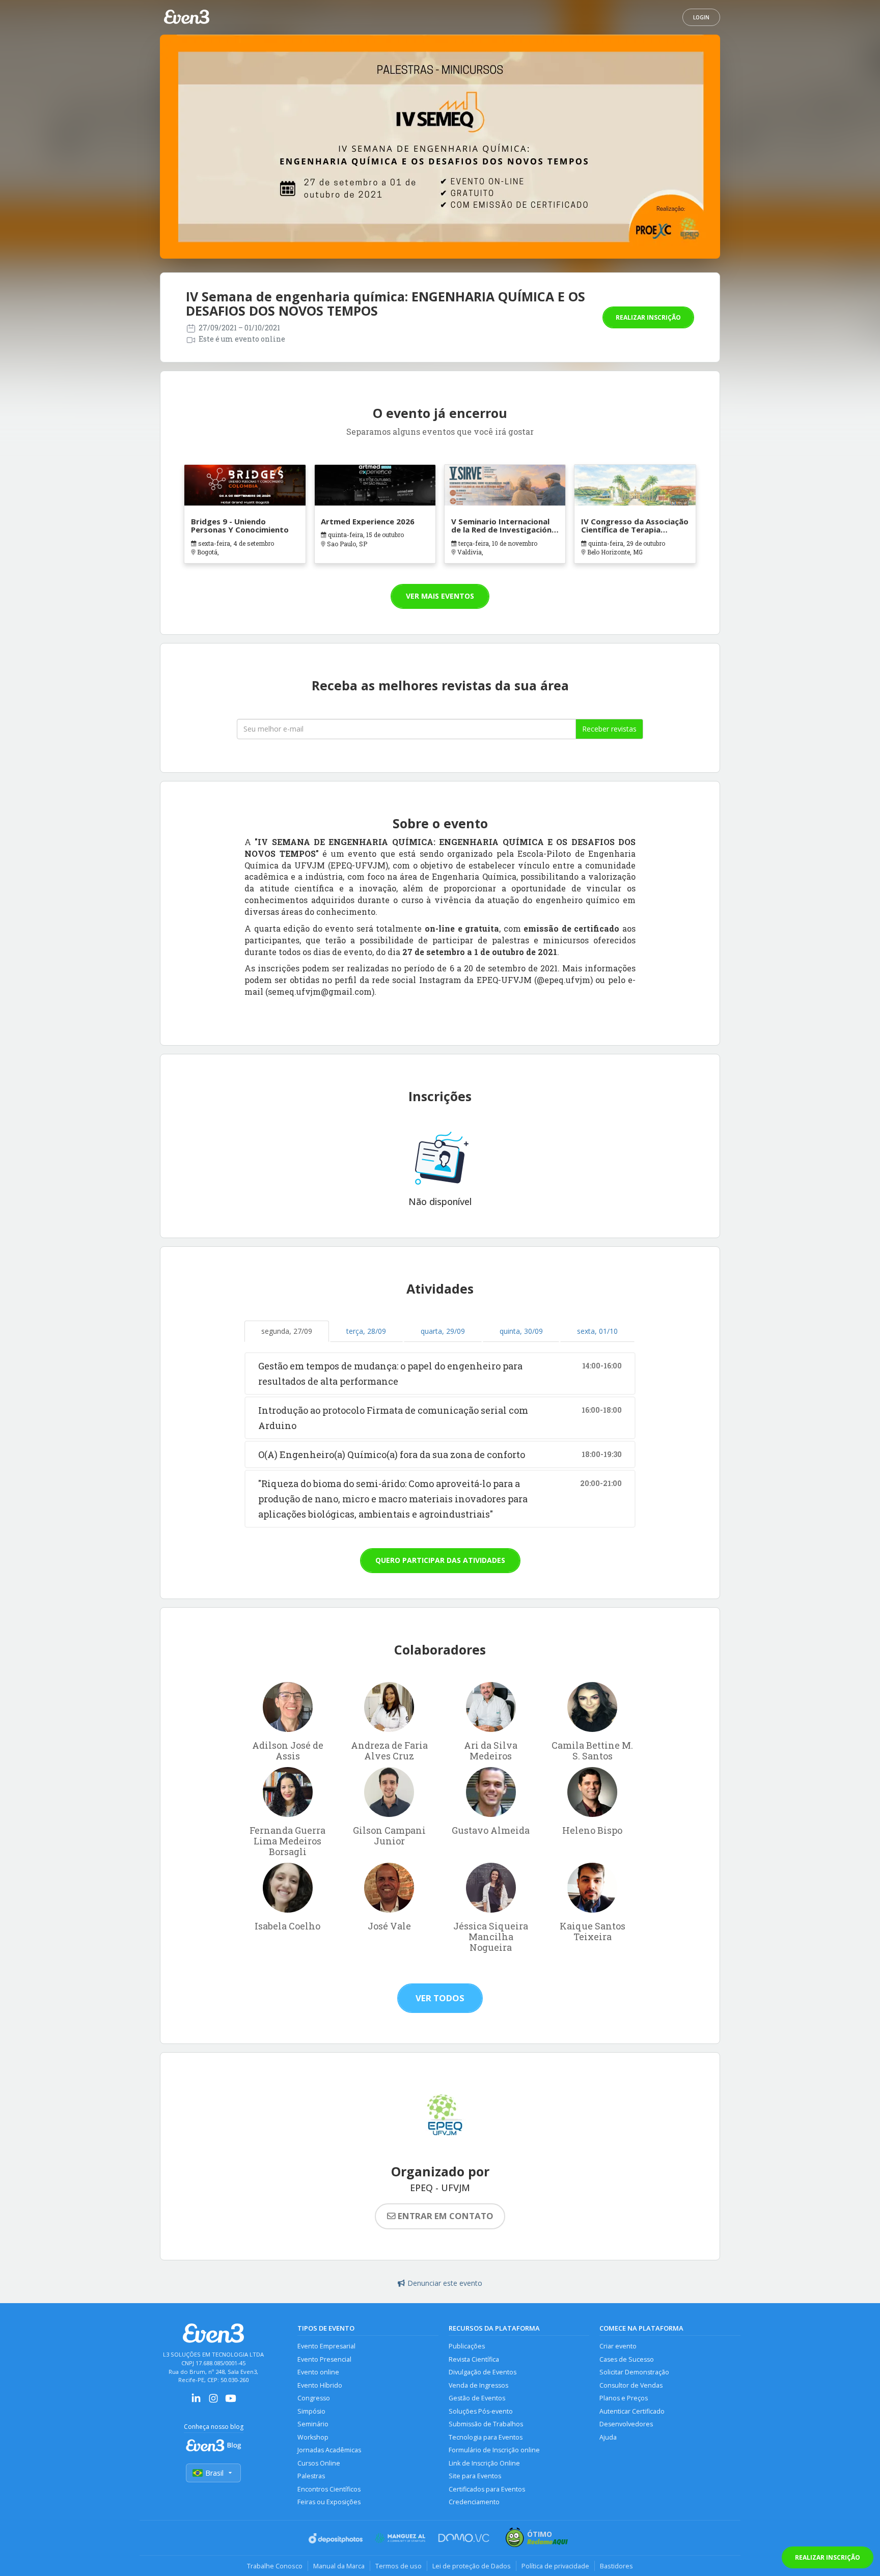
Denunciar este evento (445, 2283)
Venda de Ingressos (478, 2385)
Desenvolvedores (626, 2424)
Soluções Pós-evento (481, 2411)
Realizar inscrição (648, 317)
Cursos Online (319, 2463)
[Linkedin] (196, 2402)
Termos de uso (398, 2566)
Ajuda (608, 2437)
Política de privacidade (555, 2566)
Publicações (467, 2346)
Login (701, 17)
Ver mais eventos (440, 596)
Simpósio (311, 2411)
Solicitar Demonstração (634, 2372)
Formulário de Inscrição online (494, 2450)
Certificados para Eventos (487, 2489)
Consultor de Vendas (631, 2385)
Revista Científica (474, 2359)
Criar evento (618, 2346)
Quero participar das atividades (440, 1560)
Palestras (311, 2476)
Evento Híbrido (320, 2385)
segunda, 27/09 (287, 1331)
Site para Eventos (475, 2476)
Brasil (214, 2473)
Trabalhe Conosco (275, 2566)
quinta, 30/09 (521, 1331)
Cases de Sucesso (627, 2359)
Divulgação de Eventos (483, 2372)
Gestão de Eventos (477, 2398)
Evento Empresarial (326, 2346)
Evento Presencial (324, 2359)
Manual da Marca (339, 2566)
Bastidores (616, 2566)
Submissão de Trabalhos (486, 2424)
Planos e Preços (624, 2398)
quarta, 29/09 (443, 1331)
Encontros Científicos (329, 2489)
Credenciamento (474, 2502)
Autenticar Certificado (632, 2411)
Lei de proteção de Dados (472, 2566)
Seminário (313, 2424)
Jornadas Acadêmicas (329, 2450)
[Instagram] (213, 2402)
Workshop (313, 2437)
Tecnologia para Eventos (486, 2437)
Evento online (318, 2372)
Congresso (314, 2398)
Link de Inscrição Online (484, 2463)
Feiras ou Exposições (329, 2502)
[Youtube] (231, 2402)
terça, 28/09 (366, 1331)
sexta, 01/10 (597, 1331)
